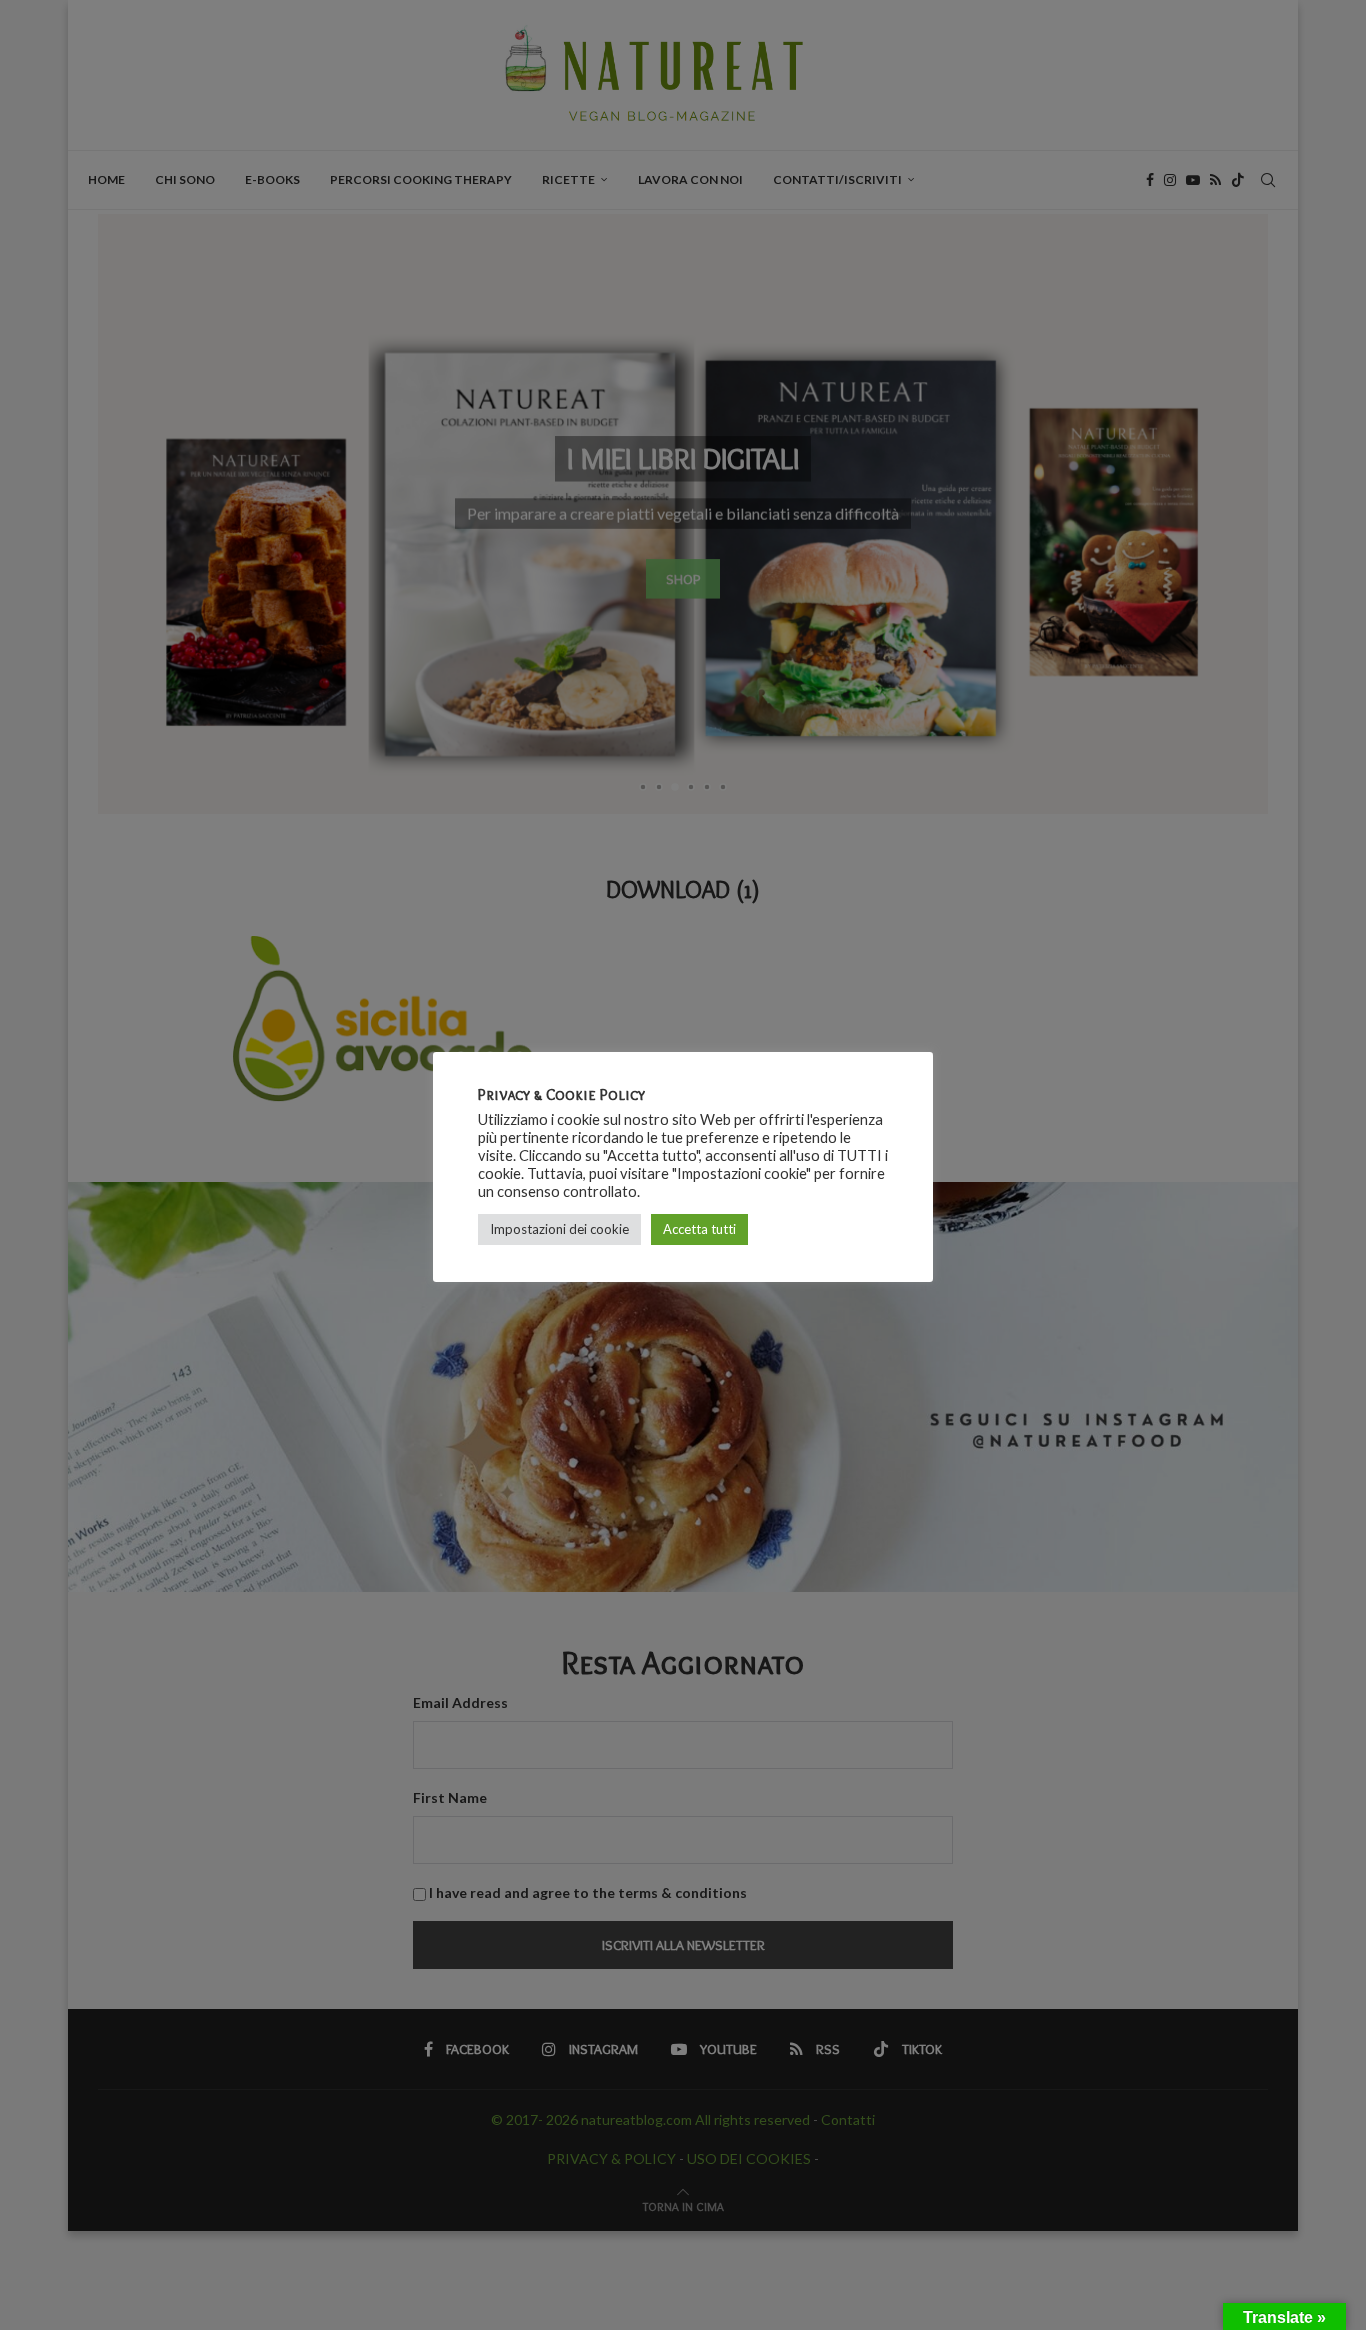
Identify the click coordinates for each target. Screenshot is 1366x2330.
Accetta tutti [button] (699, 1229)
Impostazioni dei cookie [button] (559, 1229)
